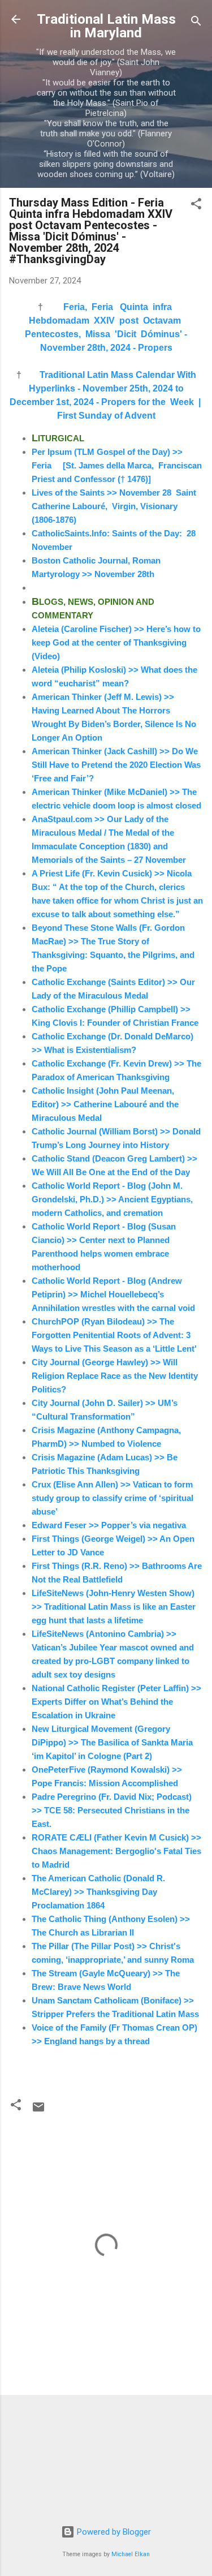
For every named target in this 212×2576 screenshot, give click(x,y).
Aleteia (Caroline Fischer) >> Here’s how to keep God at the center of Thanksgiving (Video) (116, 642)
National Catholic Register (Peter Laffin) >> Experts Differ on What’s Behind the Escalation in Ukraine (116, 1702)
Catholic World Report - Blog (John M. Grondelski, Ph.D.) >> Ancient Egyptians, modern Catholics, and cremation (112, 1199)
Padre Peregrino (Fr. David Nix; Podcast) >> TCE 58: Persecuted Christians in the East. (112, 1810)
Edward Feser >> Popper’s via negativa (109, 1525)
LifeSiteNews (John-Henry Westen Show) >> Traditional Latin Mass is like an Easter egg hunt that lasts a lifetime (114, 1607)
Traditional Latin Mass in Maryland (106, 26)
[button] (196, 206)
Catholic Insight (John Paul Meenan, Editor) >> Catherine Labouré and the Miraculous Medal (105, 1104)
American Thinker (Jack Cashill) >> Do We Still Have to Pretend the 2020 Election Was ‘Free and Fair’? (116, 765)
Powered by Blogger (113, 2532)
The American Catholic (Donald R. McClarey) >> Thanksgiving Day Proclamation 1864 (98, 1892)
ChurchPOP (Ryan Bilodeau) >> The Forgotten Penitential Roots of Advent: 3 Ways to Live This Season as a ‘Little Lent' (114, 1335)
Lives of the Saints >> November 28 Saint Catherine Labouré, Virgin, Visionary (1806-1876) (114, 506)
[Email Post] (38, 2111)
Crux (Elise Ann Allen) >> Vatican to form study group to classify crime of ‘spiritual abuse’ (113, 1498)
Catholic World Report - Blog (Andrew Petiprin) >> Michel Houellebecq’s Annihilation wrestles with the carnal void (113, 1294)
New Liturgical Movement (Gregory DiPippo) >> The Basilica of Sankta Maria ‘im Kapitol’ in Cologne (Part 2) (112, 1742)
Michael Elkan (131, 2554)
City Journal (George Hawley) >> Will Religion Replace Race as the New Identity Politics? (115, 1376)
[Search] (196, 23)
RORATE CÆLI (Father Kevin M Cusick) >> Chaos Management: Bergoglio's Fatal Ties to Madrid (116, 1851)
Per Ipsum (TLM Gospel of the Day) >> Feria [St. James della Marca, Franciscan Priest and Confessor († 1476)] (117, 465)
